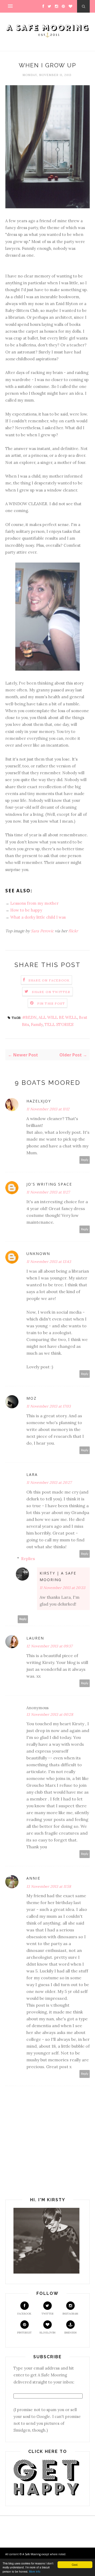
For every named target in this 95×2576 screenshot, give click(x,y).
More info (35, 2571)
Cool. (75, 2565)
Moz (32, 1398)
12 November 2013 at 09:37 (49, 1646)
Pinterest (24, 2333)
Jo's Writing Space (49, 1184)
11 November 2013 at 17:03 (49, 1406)
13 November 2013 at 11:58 (49, 1886)
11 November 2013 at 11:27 (48, 1192)
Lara (32, 1474)
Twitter (47, 2314)
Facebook (24, 2314)
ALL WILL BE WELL (58, 1017)
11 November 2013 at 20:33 (62, 1588)
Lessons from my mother (34, 903)
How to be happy (26, 910)
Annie (33, 1878)
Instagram (70, 2314)
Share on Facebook (49, 980)
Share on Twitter (51, 992)
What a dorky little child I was (38, 917)
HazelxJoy (39, 1101)
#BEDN (29, 1017)
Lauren (35, 1638)
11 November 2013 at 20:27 (49, 1482)
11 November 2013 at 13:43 (49, 1262)
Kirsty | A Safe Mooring (58, 1576)
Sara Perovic (42, 931)
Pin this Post (51, 1003)
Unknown (38, 1254)
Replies (28, 1559)
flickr (73, 931)
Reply (85, 1160)
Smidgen (70, 2333)
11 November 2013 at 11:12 (48, 1109)
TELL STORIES (59, 1024)
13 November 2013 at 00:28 (50, 1714)
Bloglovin (47, 2333)
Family (37, 1024)
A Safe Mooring (32, 2554)
